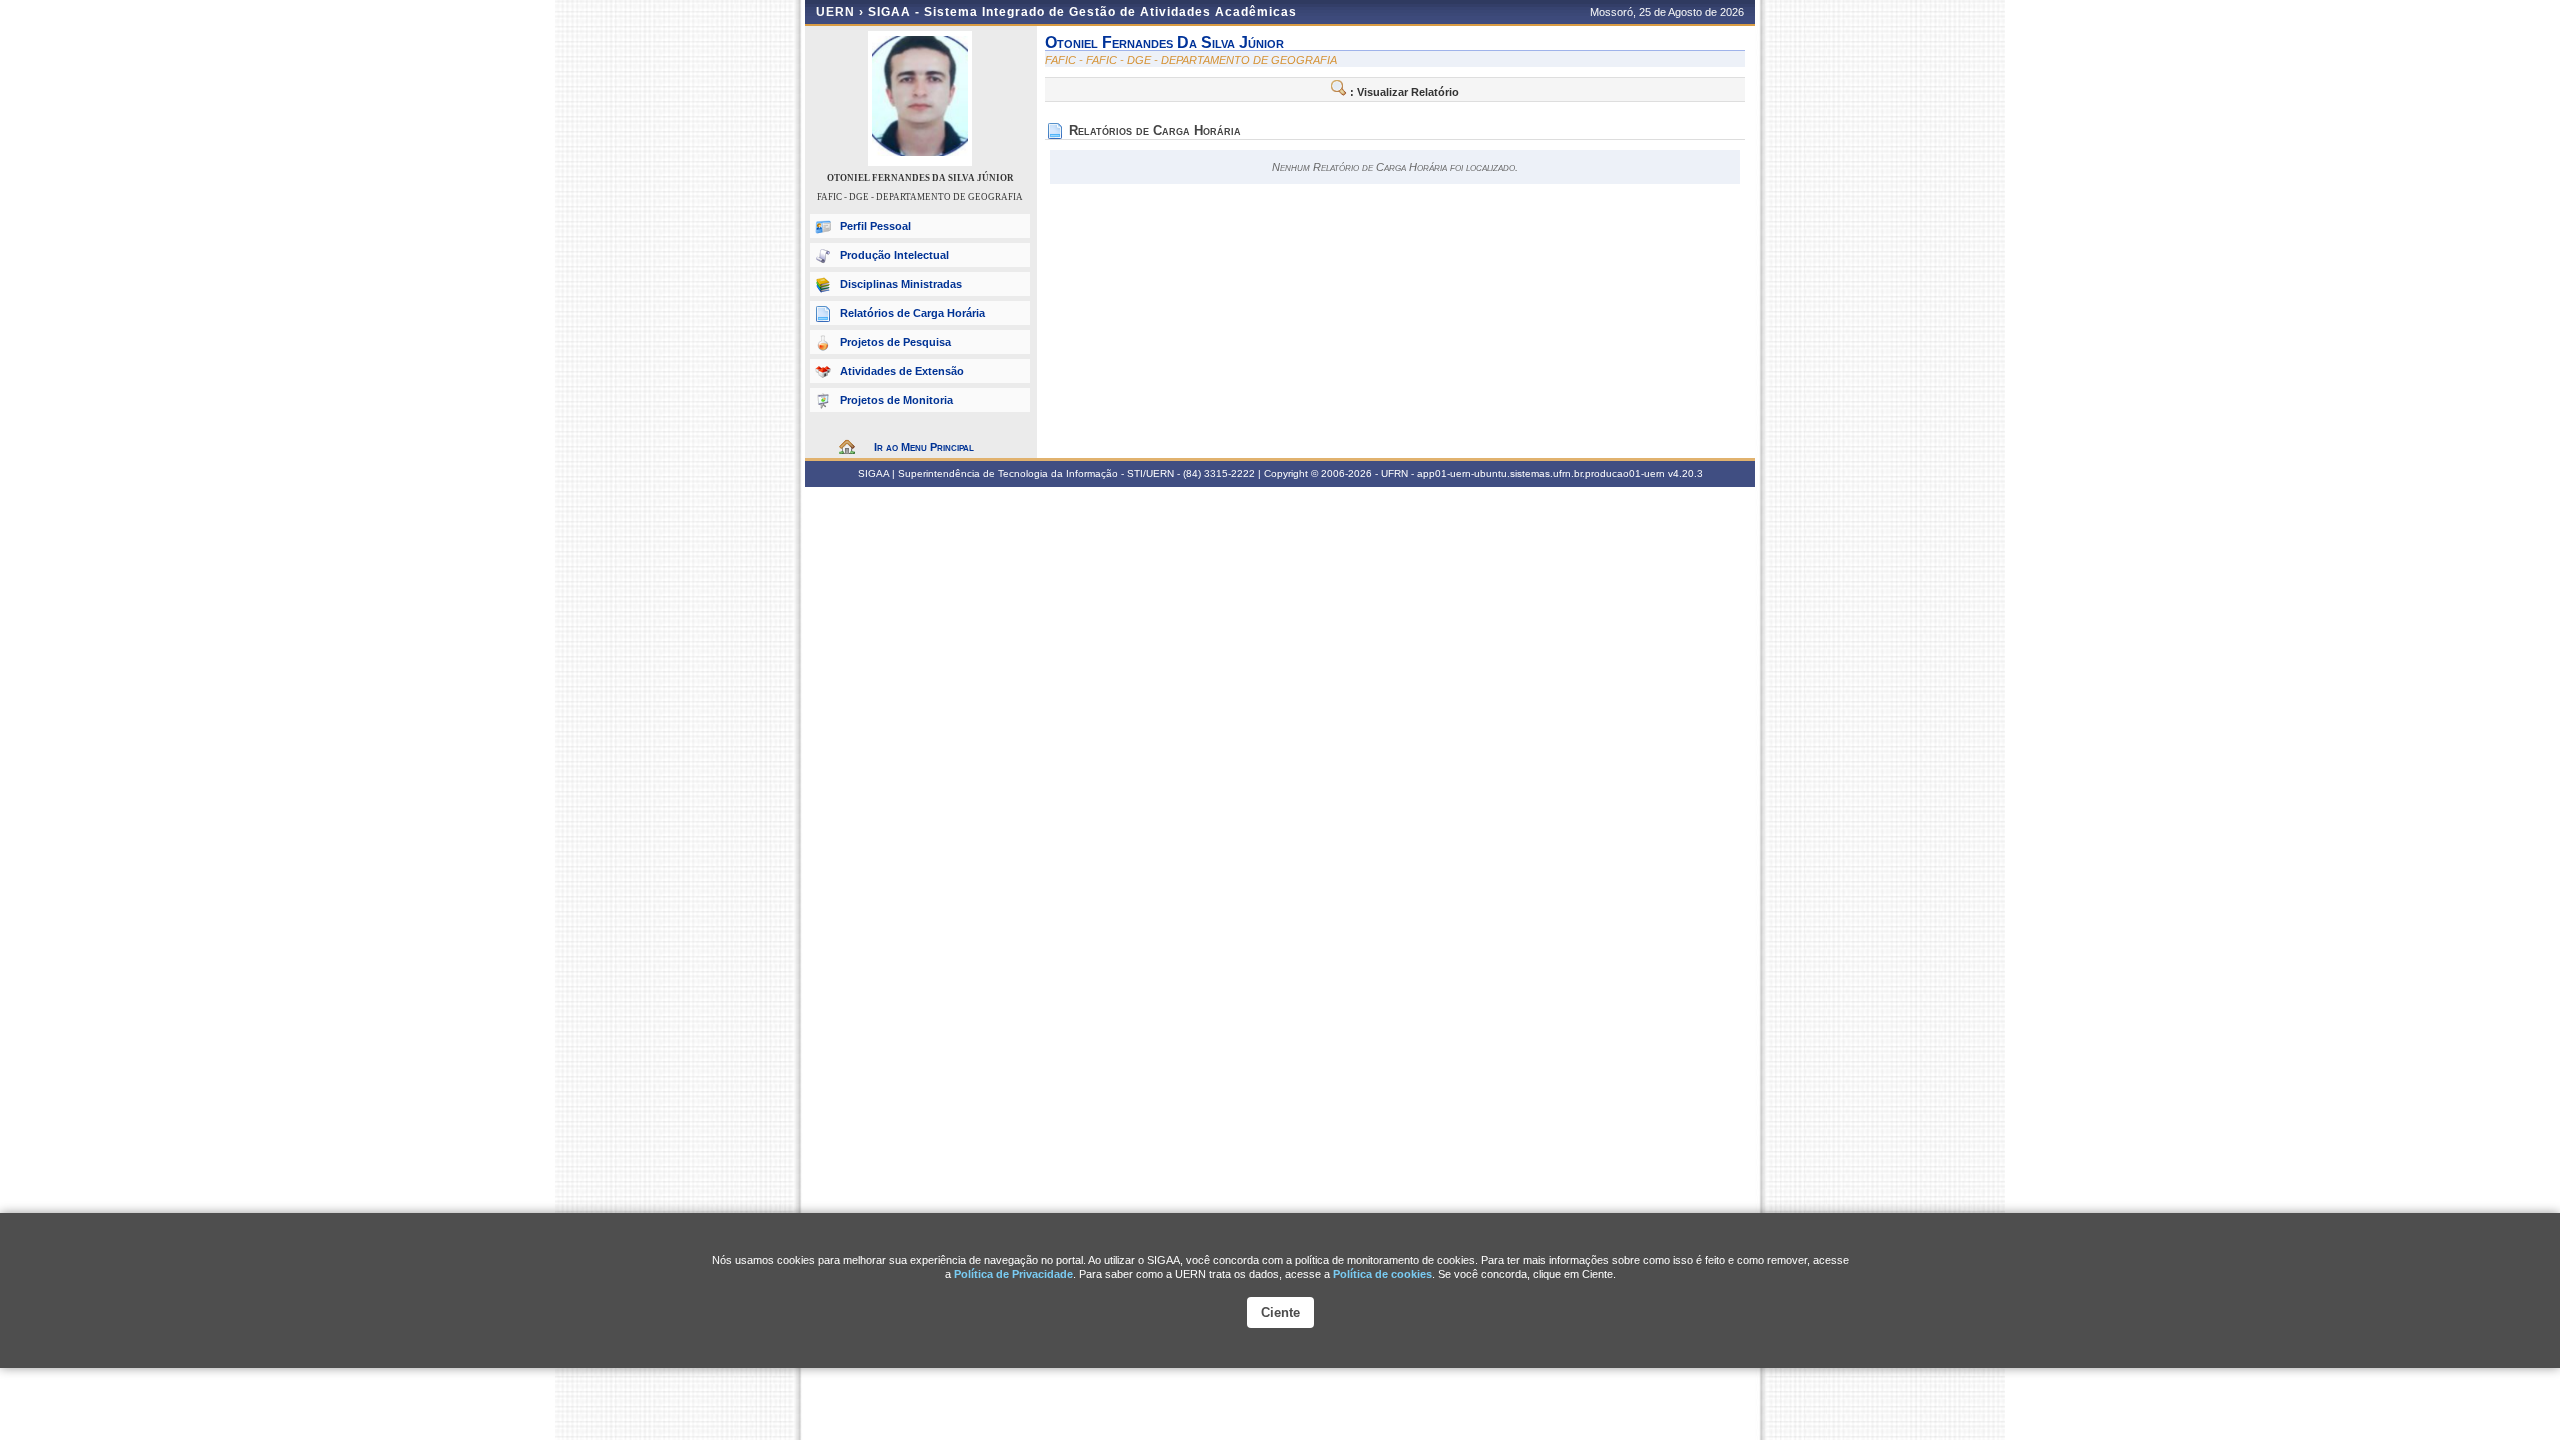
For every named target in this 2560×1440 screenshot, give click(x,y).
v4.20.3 (1685, 473)
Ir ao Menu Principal (924, 447)
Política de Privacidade (1013, 1274)
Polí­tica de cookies (1382, 1274)
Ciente (1280, 1312)
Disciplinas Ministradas (901, 284)
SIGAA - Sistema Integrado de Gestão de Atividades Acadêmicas (1082, 12)
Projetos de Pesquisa (895, 342)
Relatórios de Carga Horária (912, 313)
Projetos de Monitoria (896, 400)
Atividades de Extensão (902, 371)
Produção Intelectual (894, 255)
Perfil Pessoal (875, 226)
